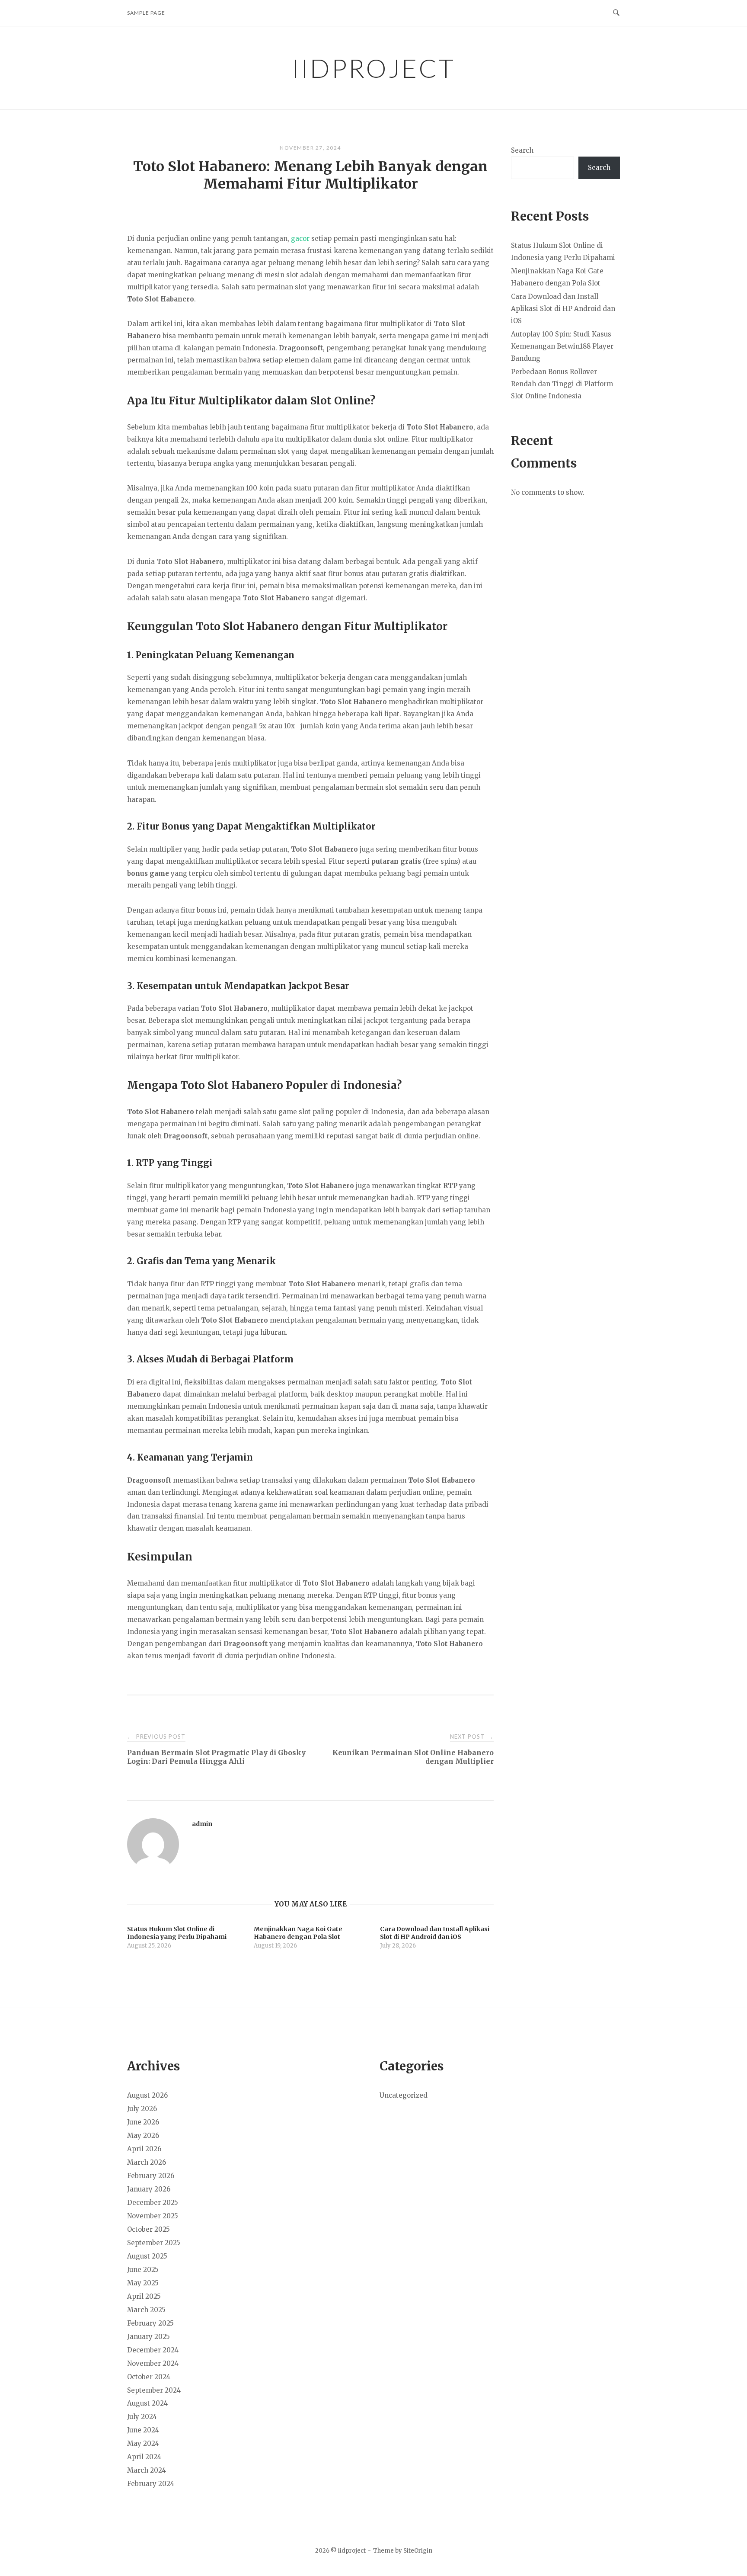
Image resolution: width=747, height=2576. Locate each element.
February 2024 (151, 2484)
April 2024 (144, 2457)
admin (202, 1824)
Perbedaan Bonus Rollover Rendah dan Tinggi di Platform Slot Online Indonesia (562, 384)
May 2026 (143, 2135)
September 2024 (154, 2390)
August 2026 (147, 2095)
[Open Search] (616, 13)
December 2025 (153, 2203)
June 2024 (143, 2430)
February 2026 (151, 2176)
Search (522, 150)
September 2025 (154, 2243)
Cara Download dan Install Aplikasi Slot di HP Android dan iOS (563, 309)
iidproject (373, 68)
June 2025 (143, 2270)
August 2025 (147, 2256)
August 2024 (147, 2403)
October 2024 (149, 2377)
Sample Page (146, 13)
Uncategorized (404, 2095)
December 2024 (153, 2350)
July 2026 (142, 2109)
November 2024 (153, 2363)
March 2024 (147, 2470)
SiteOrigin (418, 2551)
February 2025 (150, 2323)
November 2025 (153, 2216)
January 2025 (148, 2337)
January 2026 (149, 2189)
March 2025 (146, 2310)
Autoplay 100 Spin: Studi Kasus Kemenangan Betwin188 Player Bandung (562, 346)
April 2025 (144, 2296)
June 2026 (143, 2122)
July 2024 (142, 2417)
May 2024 (143, 2443)
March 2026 (147, 2162)
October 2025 (148, 2229)
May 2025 (143, 2283)
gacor (300, 239)
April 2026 (144, 2149)
